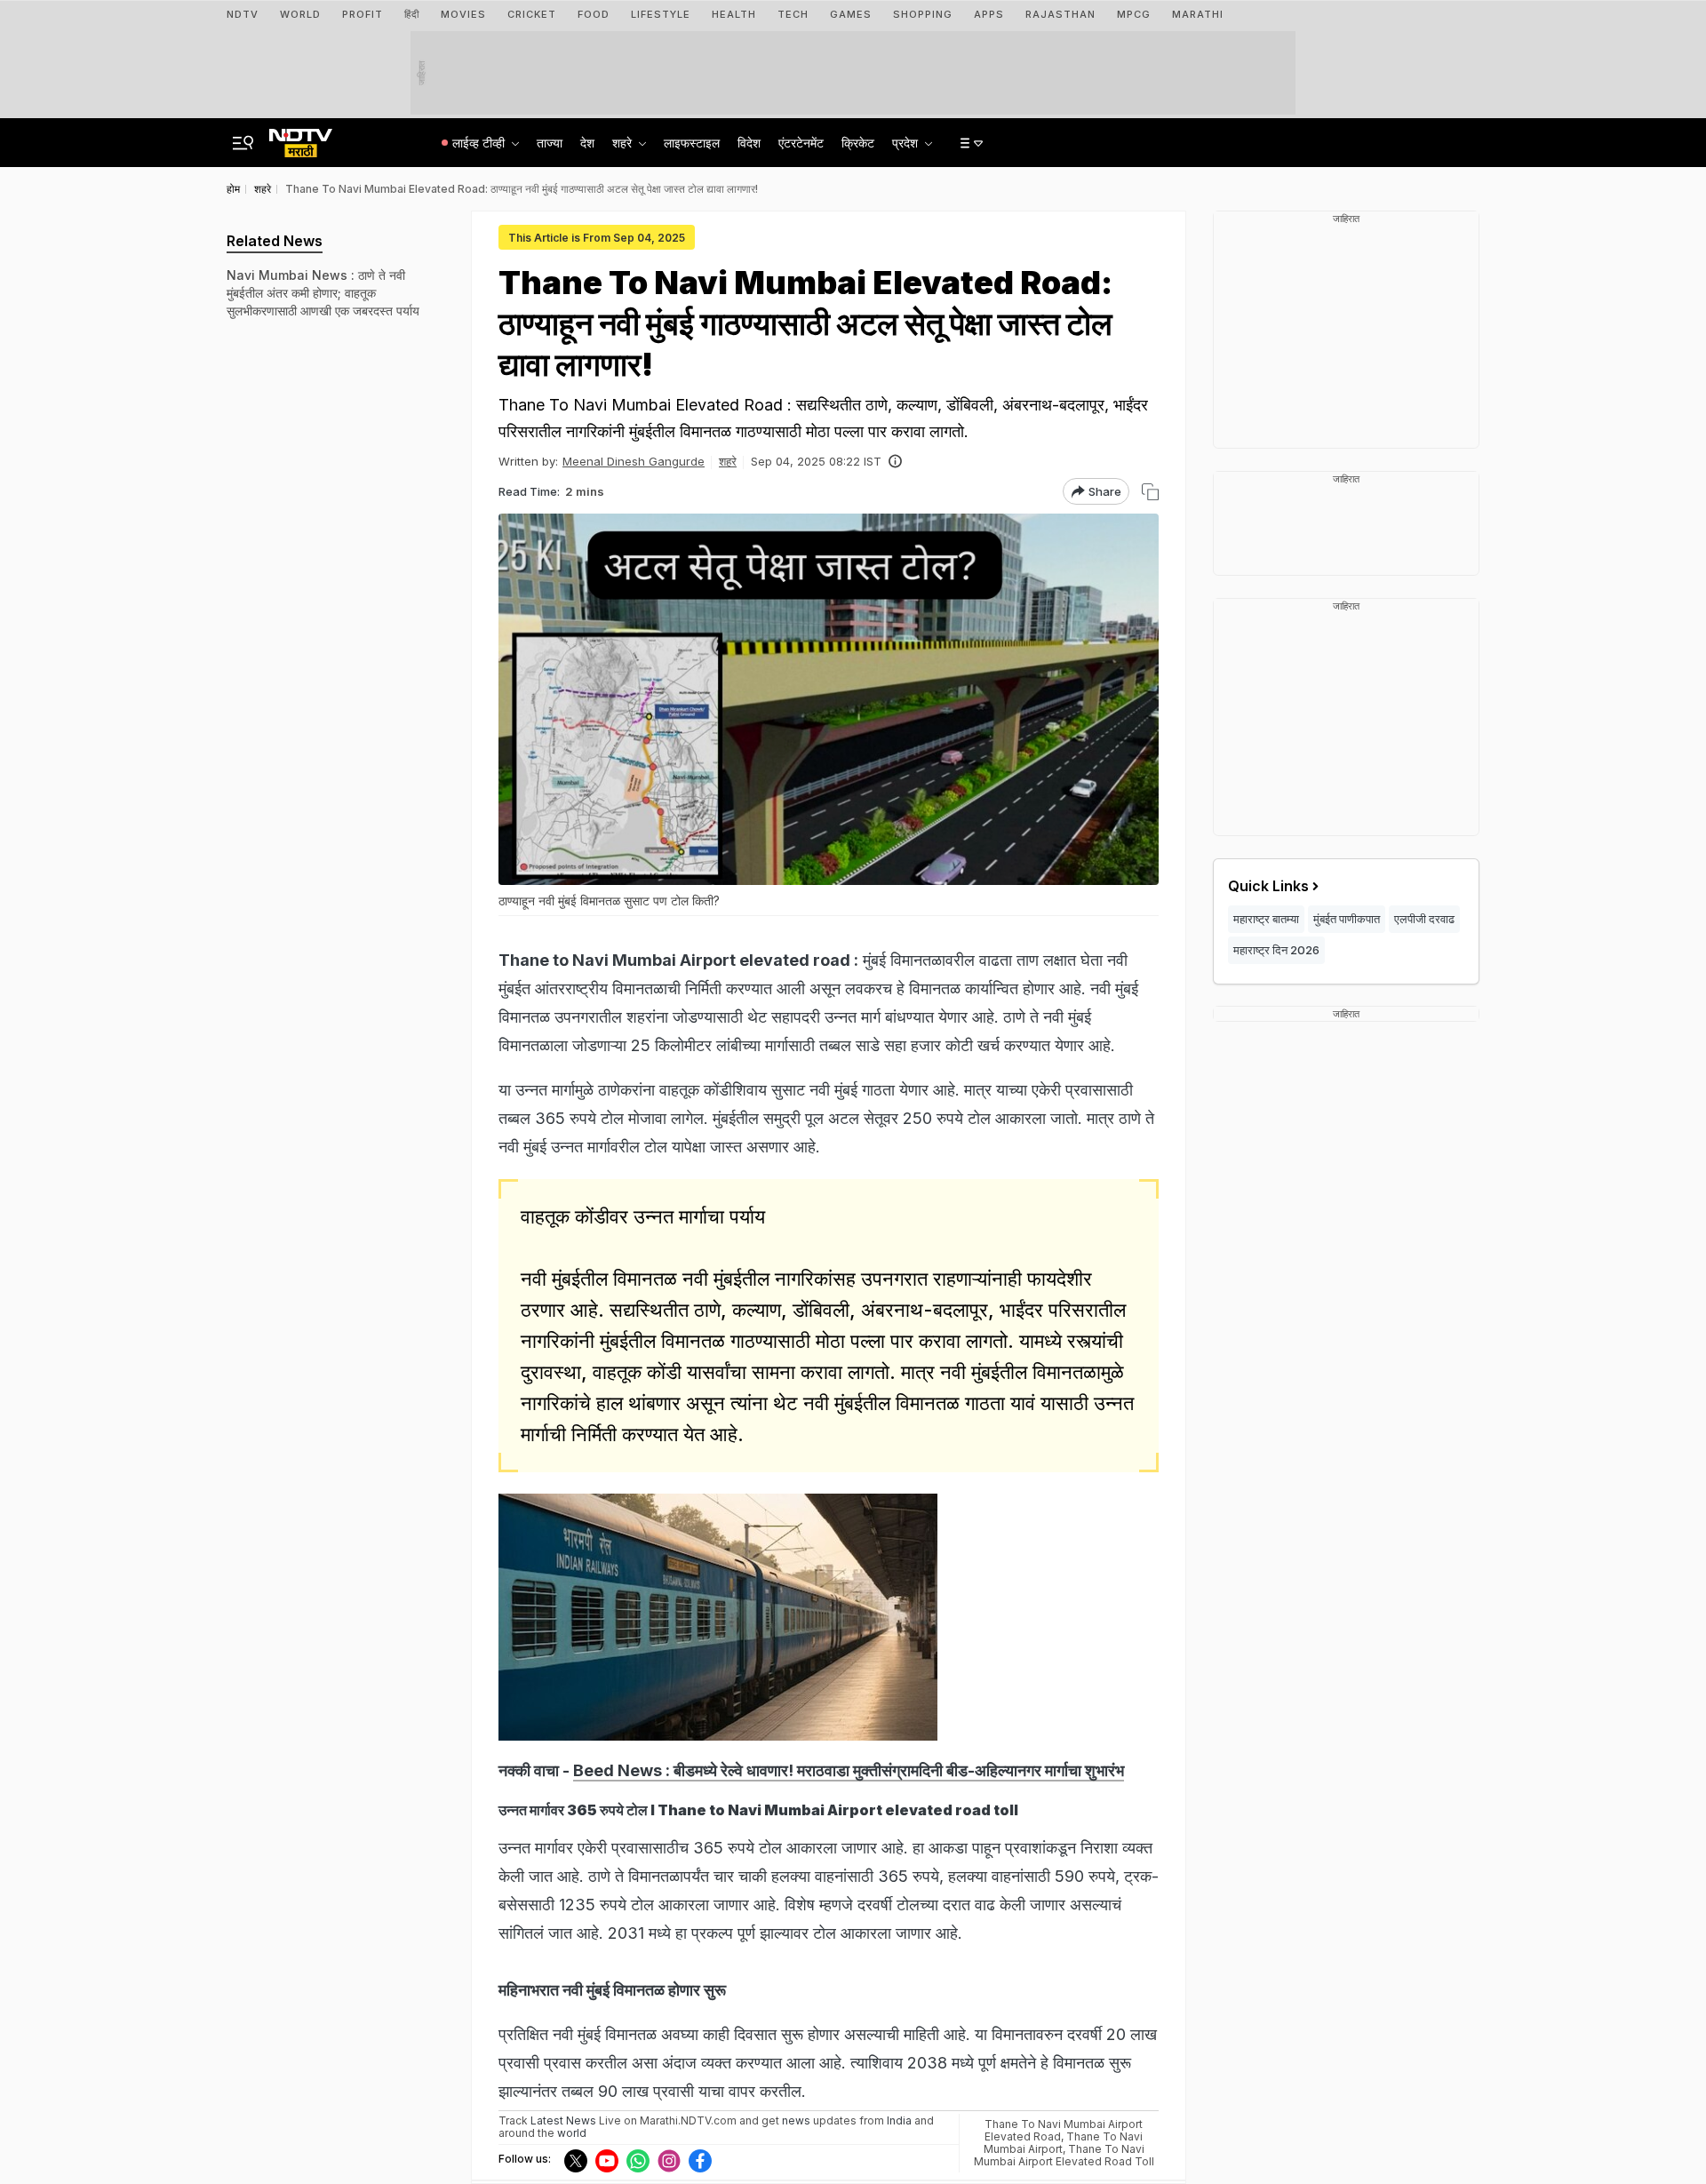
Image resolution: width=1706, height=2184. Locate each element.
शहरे (728, 461)
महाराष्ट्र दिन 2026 (1276, 950)
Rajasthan (1060, 14)
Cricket (532, 14)
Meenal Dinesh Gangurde (634, 461)
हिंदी (412, 14)
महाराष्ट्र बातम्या (1266, 919)
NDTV (243, 14)
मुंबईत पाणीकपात (1347, 919)
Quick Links (1268, 886)
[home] (301, 138)
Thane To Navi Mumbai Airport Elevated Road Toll (1064, 2155)
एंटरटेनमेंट (801, 143)
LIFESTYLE (661, 14)
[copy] (1150, 492)
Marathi (1198, 14)
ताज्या (550, 143)
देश (587, 143)
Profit (363, 14)
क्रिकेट (858, 143)
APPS (989, 14)
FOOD (594, 14)
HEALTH (734, 14)
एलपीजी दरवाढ (1424, 919)
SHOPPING (923, 14)
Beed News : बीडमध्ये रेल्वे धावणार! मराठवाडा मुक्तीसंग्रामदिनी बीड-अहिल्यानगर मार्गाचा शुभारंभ (849, 1770)
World (300, 14)
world (572, 2133)
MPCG (1134, 14)
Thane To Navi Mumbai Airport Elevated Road (1064, 2130)
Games (851, 14)
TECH (793, 14)
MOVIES (463, 14)
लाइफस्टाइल (692, 143)
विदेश (749, 143)
